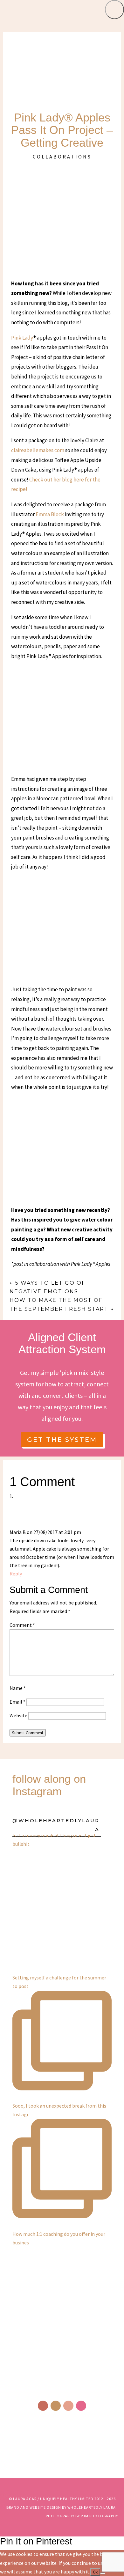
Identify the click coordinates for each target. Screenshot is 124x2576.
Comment (22, 1625)
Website (18, 1715)
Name (18, 1688)
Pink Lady (22, 338)
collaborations (62, 157)
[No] (103, 2573)
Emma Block (50, 514)
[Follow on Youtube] (81, 2406)
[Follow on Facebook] (43, 2406)
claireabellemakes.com (38, 450)
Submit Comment (28, 1733)
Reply (16, 1574)
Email (17, 1702)
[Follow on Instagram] (56, 2406)
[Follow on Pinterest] (68, 2406)
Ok (95, 2572)
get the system (62, 1440)
